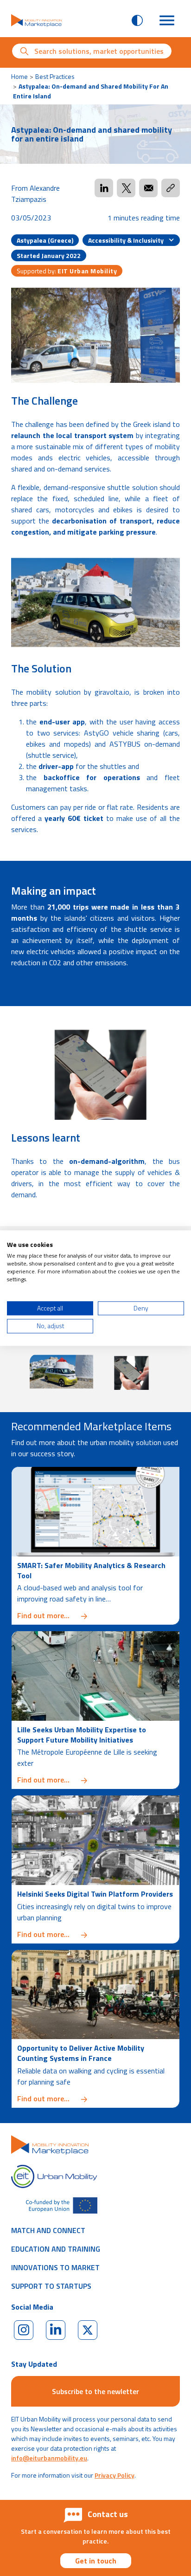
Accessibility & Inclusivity (127, 240)
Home (19, 76)
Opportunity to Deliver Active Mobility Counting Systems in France (81, 2053)
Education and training (56, 2249)
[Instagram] (24, 2330)
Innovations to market (55, 2267)
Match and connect (48, 2230)
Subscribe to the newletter (95, 2391)
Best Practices (55, 76)
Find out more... (95, 1615)
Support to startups (51, 2286)
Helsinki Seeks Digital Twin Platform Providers (95, 1894)
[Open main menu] (167, 20)
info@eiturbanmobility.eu (49, 2458)
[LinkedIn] (56, 2330)
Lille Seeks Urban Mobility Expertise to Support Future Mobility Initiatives (82, 1735)
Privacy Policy (115, 2475)
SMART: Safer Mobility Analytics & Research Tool (91, 1570)
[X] (88, 2330)
